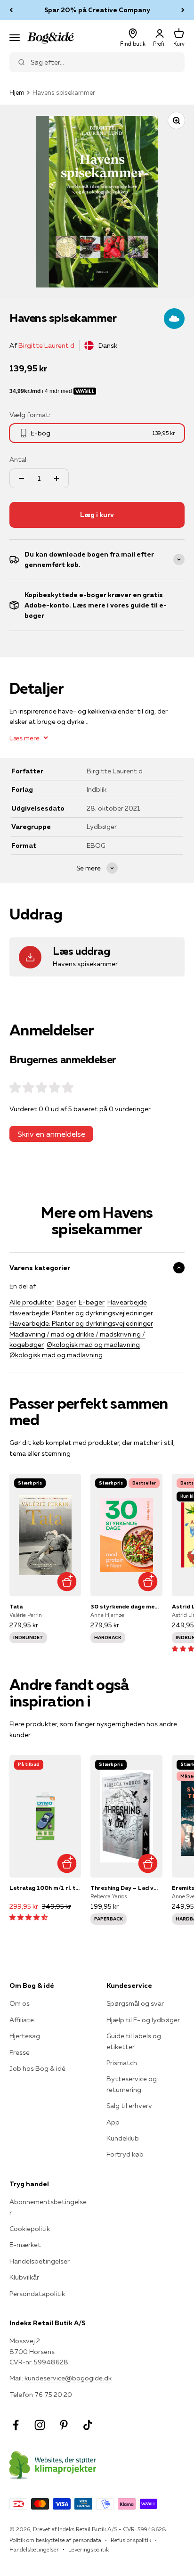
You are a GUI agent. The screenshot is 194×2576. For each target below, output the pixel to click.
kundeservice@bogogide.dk (68, 2378)
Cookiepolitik (30, 2229)
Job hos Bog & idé (37, 2068)
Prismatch (122, 2063)
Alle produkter (32, 1302)
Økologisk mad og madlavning (93, 1345)
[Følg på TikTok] (88, 2425)
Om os (20, 2003)
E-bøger (92, 1302)
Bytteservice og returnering (132, 2084)
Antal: (19, 459)
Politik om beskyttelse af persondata (55, 2540)
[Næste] (183, 10)
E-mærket (25, 2245)
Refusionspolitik (131, 2540)
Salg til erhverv (129, 2106)
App (113, 2122)
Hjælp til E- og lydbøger (143, 2020)
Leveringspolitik (89, 2549)
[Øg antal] (57, 478)
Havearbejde (127, 1302)
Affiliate (22, 2020)
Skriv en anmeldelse (51, 1134)
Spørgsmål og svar (135, 2003)
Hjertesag (25, 2036)
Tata (16, 1606)
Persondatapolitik (37, 2294)
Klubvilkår (24, 2277)
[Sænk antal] (22, 478)
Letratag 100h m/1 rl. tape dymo (45, 1888)
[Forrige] (11, 10)
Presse (20, 2052)
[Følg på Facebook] (16, 2425)
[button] (28, 1917)
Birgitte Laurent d (46, 345)
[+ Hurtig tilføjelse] (67, 1582)
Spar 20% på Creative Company (97, 10)
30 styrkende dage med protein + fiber (126, 1606)
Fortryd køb (125, 2154)
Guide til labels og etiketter (134, 2041)
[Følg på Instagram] (40, 2425)
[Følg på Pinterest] (64, 2425)
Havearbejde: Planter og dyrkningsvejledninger (81, 1313)
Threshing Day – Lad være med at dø (126, 1888)
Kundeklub (123, 2138)
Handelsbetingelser (40, 2261)
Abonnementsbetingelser (48, 2207)
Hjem (17, 92)
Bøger (66, 1302)
